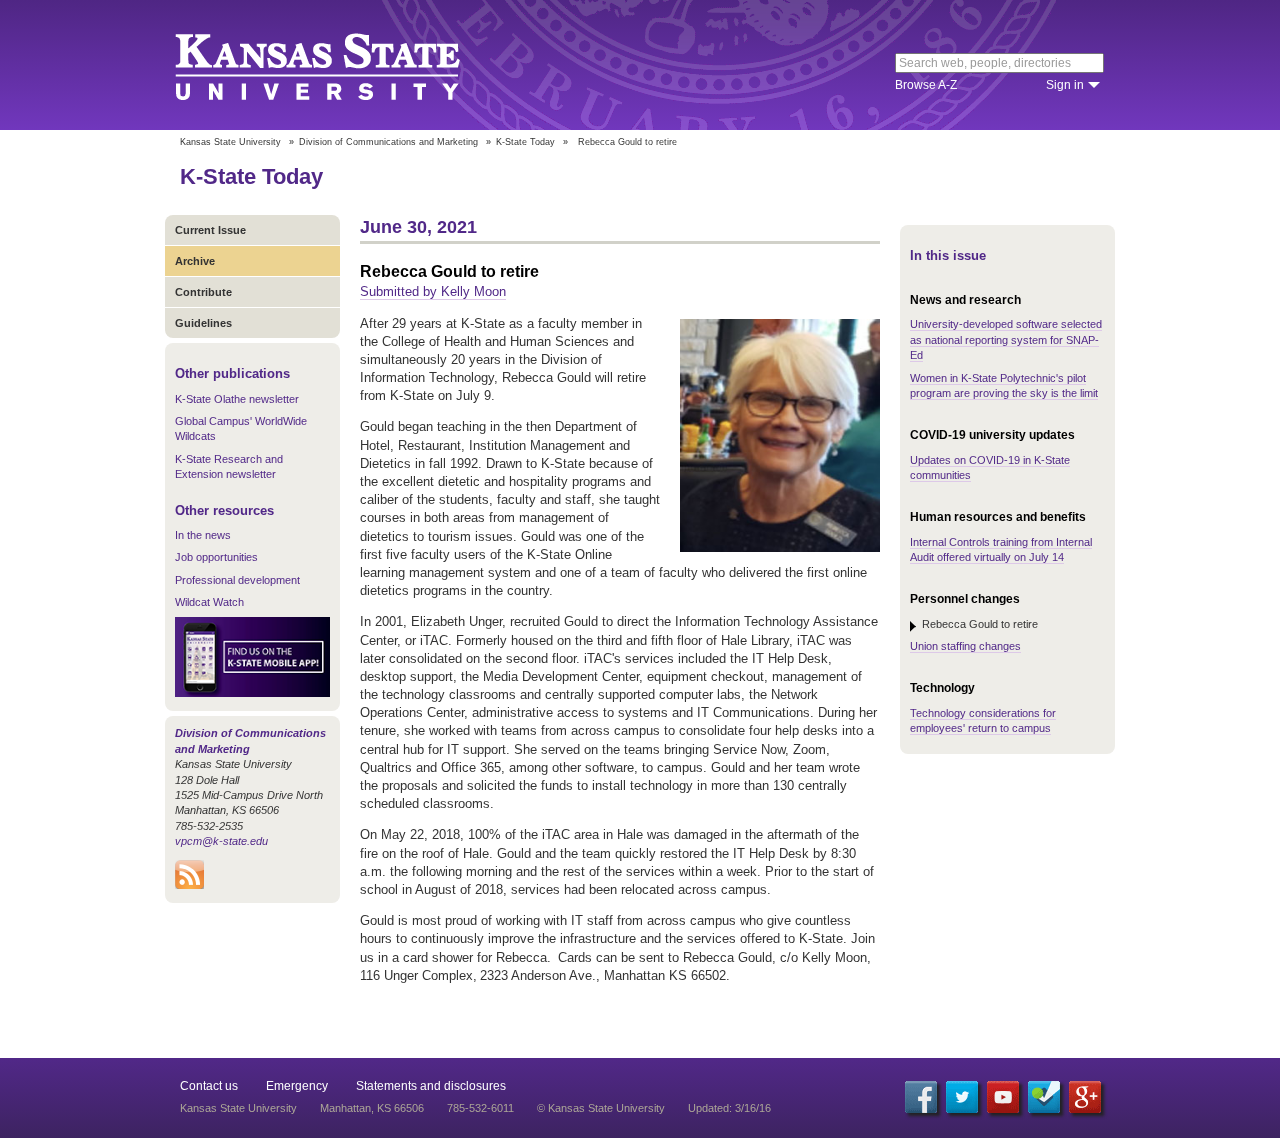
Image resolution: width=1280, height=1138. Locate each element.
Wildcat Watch (209, 602)
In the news (203, 535)
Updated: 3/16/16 (729, 1108)
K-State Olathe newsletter (237, 399)
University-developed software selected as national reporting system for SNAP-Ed (1006, 339)
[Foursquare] (1044, 1097)
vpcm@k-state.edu (221, 841)
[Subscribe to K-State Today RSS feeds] (189, 885)
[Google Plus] (1085, 1097)
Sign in (1065, 85)
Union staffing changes (965, 646)
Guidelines (203, 323)
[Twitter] (962, 1097)
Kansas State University (342, 65)
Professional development (237, 580)
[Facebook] (921, 1097)
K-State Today (525, 142)
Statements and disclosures (431, 1086)
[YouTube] (1003, 1097)
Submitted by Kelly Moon (433, 291)
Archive (195, 261)
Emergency (297, 1086)
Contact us (209, 1086)
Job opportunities (216, 557)
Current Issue (210, 230)
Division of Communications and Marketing (388, 142)
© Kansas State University (601, 1108)
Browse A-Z (926, 85)
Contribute (203, 292)
